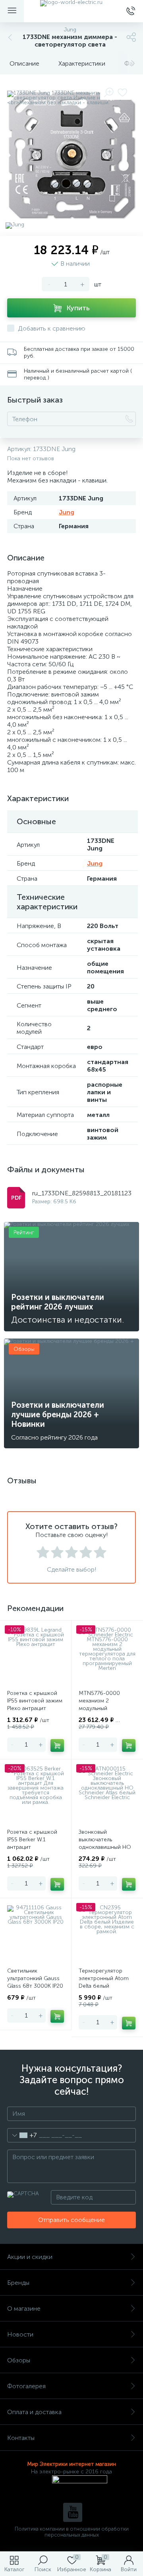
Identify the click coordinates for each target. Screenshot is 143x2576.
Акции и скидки (30, 2257)
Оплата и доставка (34, 2412)
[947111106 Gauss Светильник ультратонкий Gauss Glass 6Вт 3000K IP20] (36, 1934)
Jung (67, 512)
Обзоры (19, 2360)
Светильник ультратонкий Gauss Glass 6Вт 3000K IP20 (35, 1978)
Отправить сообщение (71, 2220)
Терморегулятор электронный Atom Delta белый (104, 1978)
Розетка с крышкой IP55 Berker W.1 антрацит (32, 1840)
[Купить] (57, 1745)
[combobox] (22, 2135)
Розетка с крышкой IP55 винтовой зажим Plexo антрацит (35, 1701)
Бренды (18, 2283)
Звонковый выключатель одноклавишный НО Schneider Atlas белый (107, 1843)
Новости (20, 2334)
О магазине (24, 2308)
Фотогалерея (26, 2386)
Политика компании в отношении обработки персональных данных (72, 2532)
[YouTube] (73, 2512)
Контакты (21, 2438)
